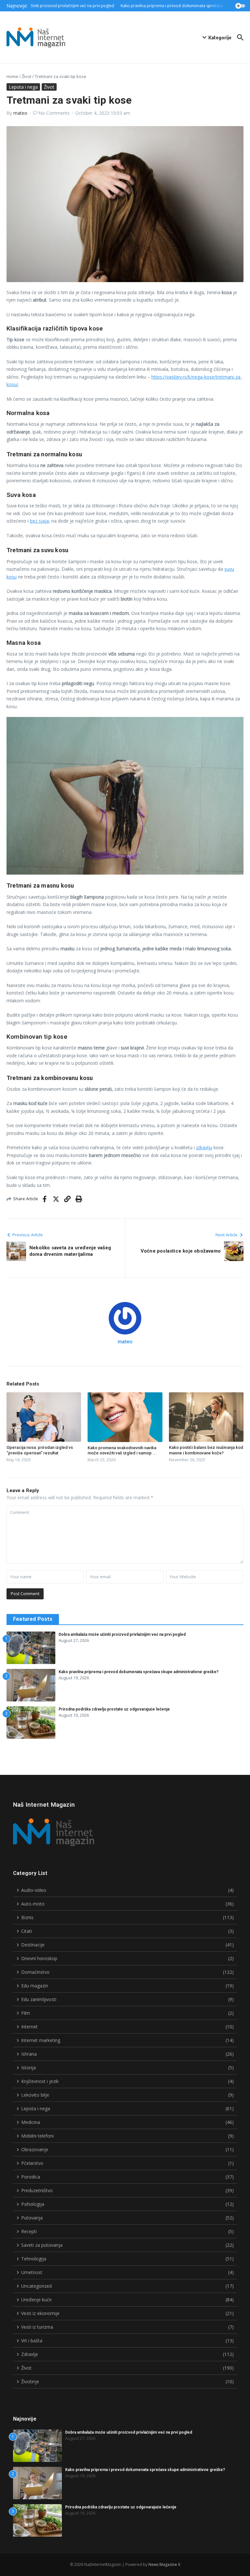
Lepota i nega (23, 87)
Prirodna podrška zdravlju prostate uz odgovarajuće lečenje (114, 1709)
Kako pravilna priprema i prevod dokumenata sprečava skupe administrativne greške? (139, 1672)
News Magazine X (164, 2564)
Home (12, 76)
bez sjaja (39, 521)
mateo (20, 113)
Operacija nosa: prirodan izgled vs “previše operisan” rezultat (40, 1450)
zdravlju (204, 1147)
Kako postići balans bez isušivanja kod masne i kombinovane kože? (206, 1450)
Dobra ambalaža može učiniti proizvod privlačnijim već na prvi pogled (122, 1634)
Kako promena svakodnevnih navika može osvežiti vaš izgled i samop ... (122, 1451)
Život (27, 76)
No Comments (54, 113)
